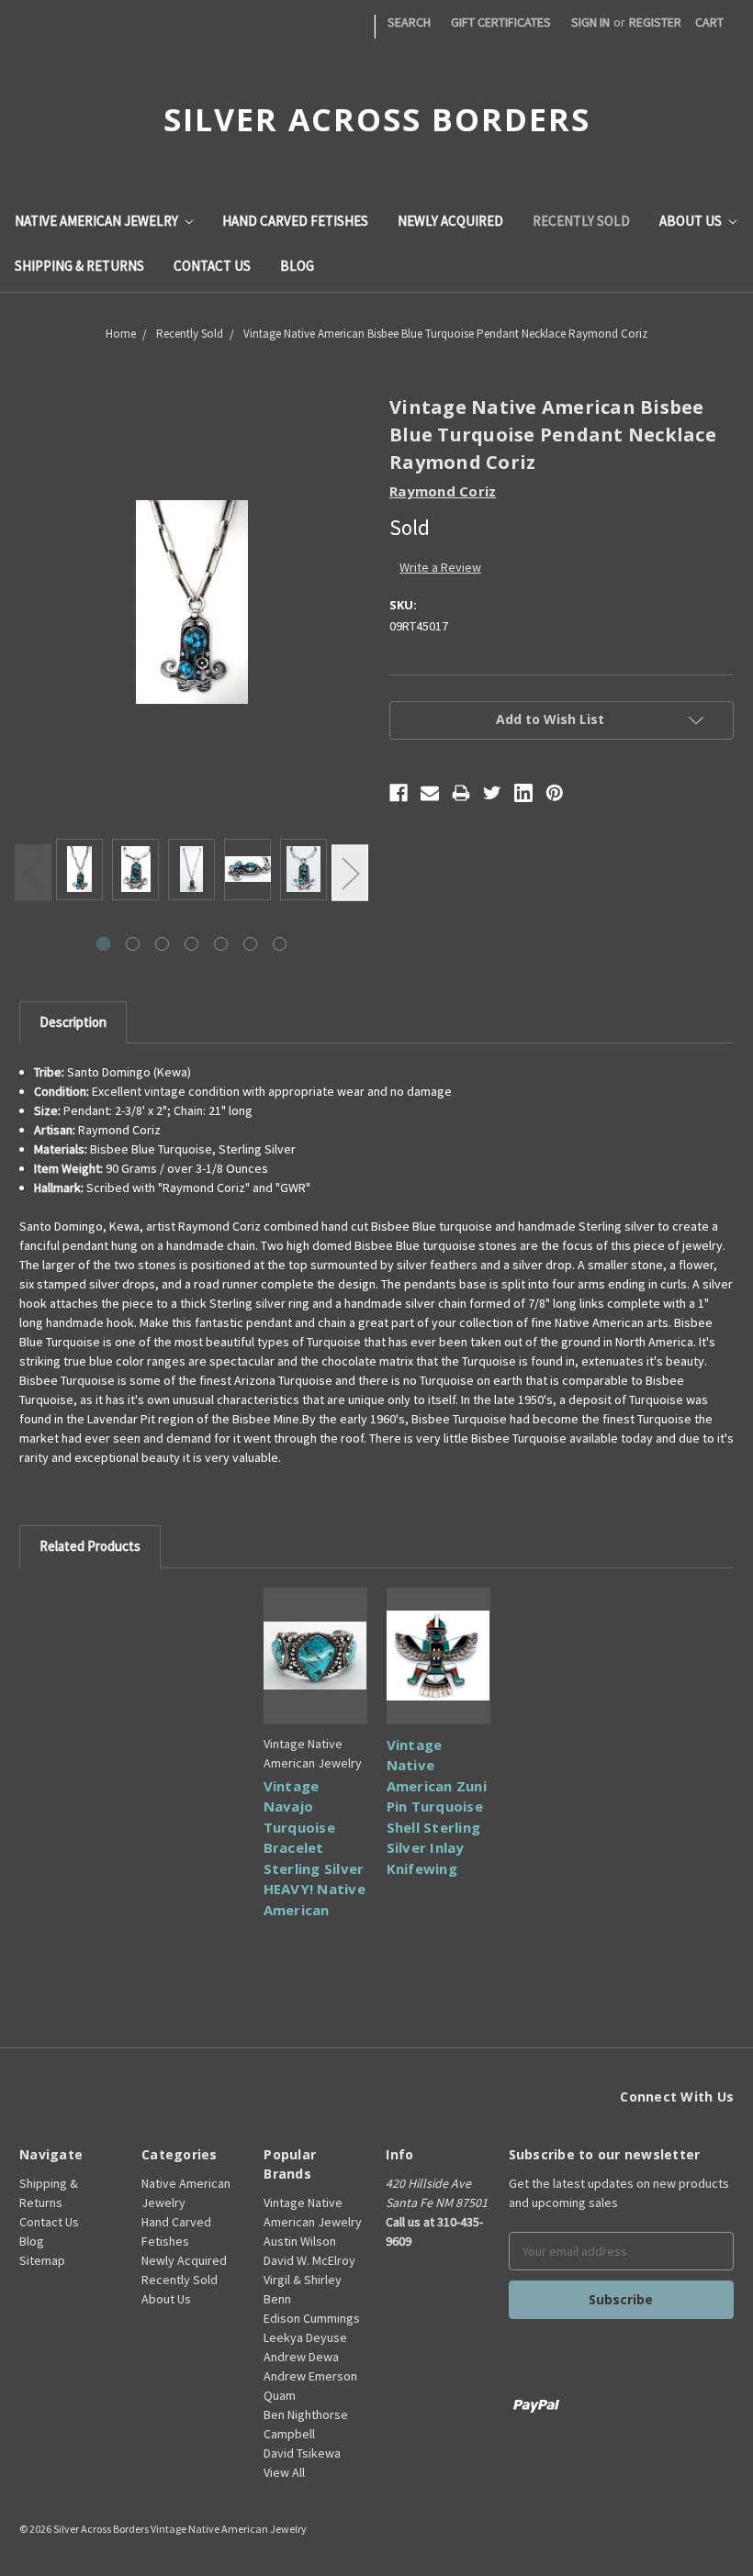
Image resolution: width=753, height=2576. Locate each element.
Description (73, 1022)
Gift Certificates (501, 22)
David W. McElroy (309, 2260)
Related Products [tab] (90, 1546)
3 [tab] (162, 944)
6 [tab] (250, 944)
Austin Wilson (300, 2241)
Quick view (315, 1656)
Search (409, 22)
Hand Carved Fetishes (295, 221)
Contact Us (212, 266)
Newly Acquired (450, 221)
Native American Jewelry (98, 221)
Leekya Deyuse (305, 2337)
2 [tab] (133, 944)
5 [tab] (221, 944)
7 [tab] (280, 944)
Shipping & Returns (79, 266)
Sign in (590, 22)
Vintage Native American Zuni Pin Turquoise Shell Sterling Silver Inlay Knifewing (437, 1807)
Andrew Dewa (301, 2357)
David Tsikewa (302, 2453)
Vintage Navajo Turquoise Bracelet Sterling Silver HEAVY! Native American (315, 1848)
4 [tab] (191, 944)
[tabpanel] (79, 872)
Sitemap (42, 2260)
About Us (692, 221)
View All (284, 2472)
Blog (297, 266)
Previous (33, 873)
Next (350, 873)
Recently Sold (581, 221)
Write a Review (440, 567)
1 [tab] (103, 944)
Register (655, 22)
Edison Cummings (312, 2318)
